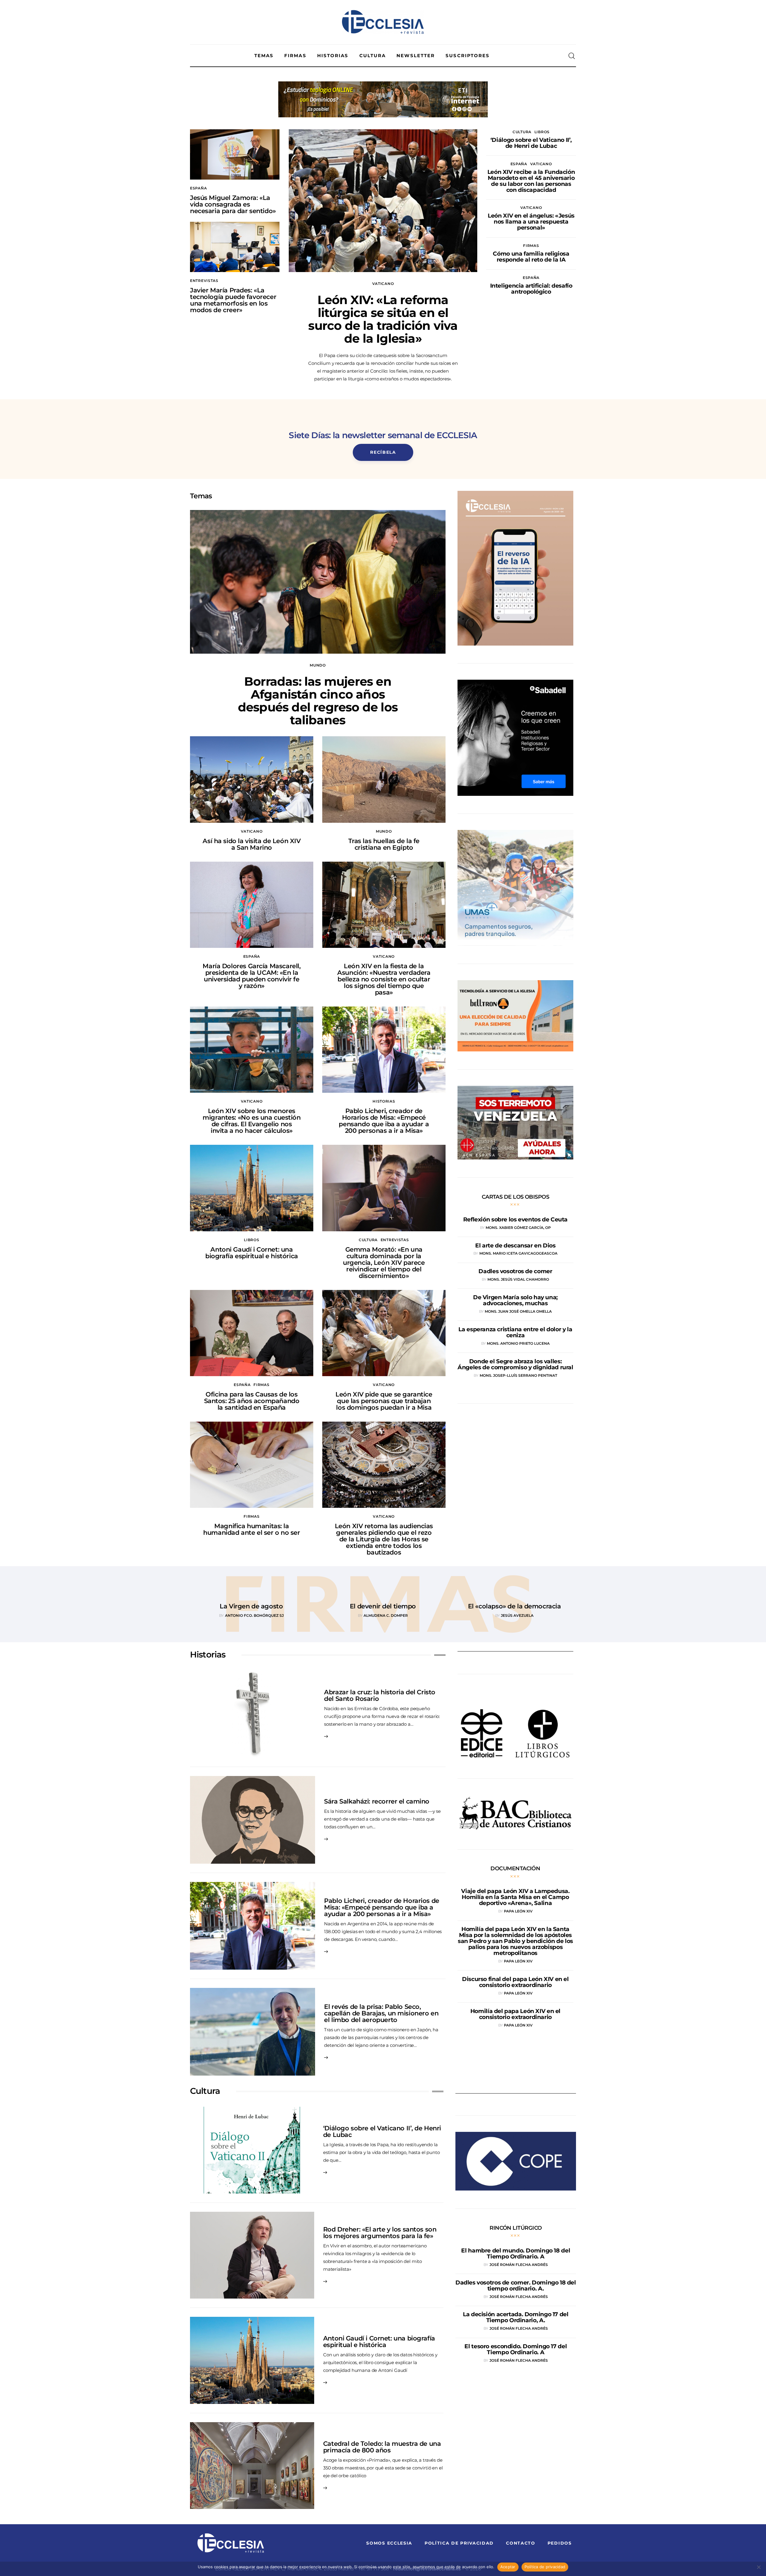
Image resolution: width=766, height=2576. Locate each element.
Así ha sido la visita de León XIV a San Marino (251, 844)
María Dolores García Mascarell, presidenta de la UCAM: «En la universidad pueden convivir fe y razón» (251, 976)
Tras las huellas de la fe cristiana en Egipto (384, 844)
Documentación (515, 1868)
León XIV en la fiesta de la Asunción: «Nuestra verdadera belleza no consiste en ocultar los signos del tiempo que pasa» (384, 979)
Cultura (522, 132)
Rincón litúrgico (516, 2228)
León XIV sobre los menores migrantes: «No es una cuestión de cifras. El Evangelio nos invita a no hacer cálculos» (251, 1121)
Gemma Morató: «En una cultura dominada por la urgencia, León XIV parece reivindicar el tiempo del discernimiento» (384, 1263)
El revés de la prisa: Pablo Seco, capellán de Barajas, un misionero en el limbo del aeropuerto (381, 2013)
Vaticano (383, 284)
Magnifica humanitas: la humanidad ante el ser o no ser (251, 1529)
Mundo (318, 665)
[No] (759, 2567)
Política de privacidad (545, 2567)
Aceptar (508, 2567)
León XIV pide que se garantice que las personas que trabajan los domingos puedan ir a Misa (384, 1401)
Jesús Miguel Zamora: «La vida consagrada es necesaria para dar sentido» (233, 204)
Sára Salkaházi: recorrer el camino (377, 1801)
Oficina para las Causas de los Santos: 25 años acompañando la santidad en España (252, 1401)
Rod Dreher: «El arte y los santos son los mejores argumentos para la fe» (380, 2233)
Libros (542, 132)
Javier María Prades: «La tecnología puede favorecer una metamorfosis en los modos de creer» (233, 300)
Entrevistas (204, 281)
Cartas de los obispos (516, 1197)
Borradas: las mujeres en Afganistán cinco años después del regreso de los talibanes (318, 701)
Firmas (531, 246)
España (198, 188)
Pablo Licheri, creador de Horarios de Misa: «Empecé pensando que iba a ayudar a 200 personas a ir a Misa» (384, 1121)
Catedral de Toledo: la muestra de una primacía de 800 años (382, 2447)
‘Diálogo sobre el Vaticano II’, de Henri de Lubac (382, 2131)
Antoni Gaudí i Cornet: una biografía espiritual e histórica (252, 1253)
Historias (384, 1101)
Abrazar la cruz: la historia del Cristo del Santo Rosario (380, 1695)
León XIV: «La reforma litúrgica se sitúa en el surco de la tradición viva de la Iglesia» (383, 319)
